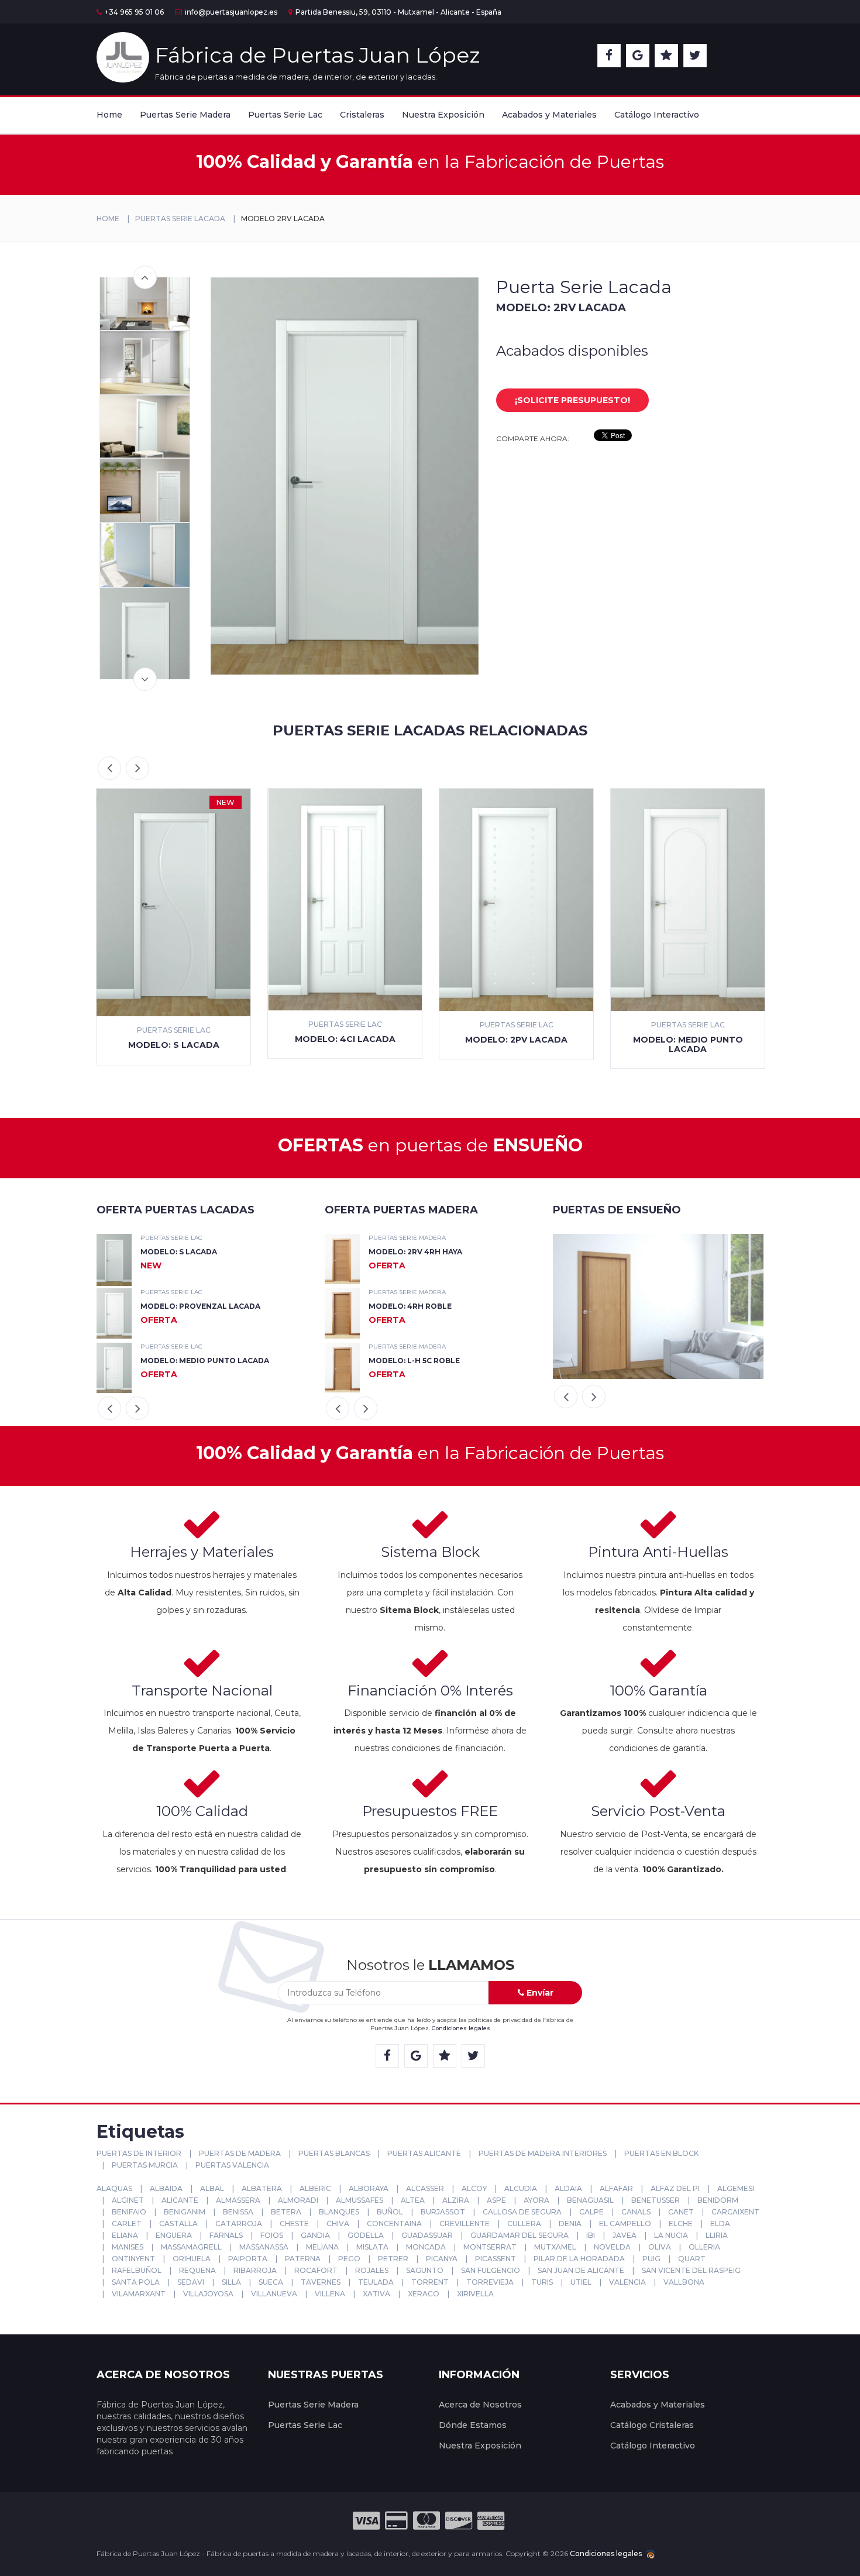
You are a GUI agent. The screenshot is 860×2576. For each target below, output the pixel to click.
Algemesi (735, 2188)
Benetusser (655, 2200)
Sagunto (424, 2270)
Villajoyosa (207, 2294)
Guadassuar (426, 2235)
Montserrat (489, 2247)
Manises (127, 2247)
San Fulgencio (490, 2270)
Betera (285, 2212)
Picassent (495, 2259)
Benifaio (128, 2212)
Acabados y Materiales (549, 115)
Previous (145, 277)
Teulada (375, 2282)
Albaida (165, 2188)
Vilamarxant (138, 2294)
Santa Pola (135, 2282)
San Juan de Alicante (580, 2270)
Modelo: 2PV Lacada (516, 1040)
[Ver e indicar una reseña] (666, 56)
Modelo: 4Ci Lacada (345, 1039)
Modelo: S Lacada (174, 1045)
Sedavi (190, 2282)
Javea (624, 2235)
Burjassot (442, 2212)
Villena (329, 2294)
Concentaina (393, 2224)
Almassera (237, 2200)
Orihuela (191, 2259)
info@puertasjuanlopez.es (231, 12)
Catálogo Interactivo (657, 115)
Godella (365, 2235)
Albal (211, 2188)
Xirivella (474, 2294)
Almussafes (359, 2200)
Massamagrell (190, 2247)
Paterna (302, 2259)
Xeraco (423, 2294)
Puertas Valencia (231, 2165)
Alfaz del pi (674, 2188)
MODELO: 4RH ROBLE (410, 1306)
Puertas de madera (239, 2153)
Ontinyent (133, 2259)
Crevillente (464, 2224)
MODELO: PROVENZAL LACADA (200, 1306)
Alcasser (424, 2188)
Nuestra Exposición (443, 115)
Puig (651, 2259)
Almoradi (297, 2200)
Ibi (590, 2235)
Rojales (371, 2270)
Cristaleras (362, 115)
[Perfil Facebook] (609, 56)
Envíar (539, 1993)
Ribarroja (254, 2270)
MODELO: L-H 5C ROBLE (414, 1361)
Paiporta (247, 2259)
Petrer (392, 2259)
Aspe (496, 2200)
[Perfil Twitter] (695, 56)
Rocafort (315, 2270)
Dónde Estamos (473, 2425)
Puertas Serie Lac (285, 115)
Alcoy (473, 2188)
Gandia (314, 2235)
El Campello (624, 2224)
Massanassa (263, 2247)
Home (109, 115)
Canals (635, 2212)
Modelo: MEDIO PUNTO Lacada (688, 1044)
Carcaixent (735, 2212)
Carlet (126, 2224)
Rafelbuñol (136, 2270)
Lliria (716, 2235)
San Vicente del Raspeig (690, 2270)
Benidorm (717, 2200)
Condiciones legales (461, 2028)
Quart (691, 2259)
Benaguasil (589, 2200)
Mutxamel (554, 2247)
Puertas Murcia (144, 2165)
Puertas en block (661, 2153)
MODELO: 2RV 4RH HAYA (415, 1252)
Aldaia (567, 2188)
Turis (541, 2282)
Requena (197, 2270)
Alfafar (615, 2188)
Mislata (371, 2247)
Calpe (591, 2212)
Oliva (659, 2247)
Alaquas (114, 2188)
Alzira (455, 2200)
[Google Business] (638, 56)
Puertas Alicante (423, 2153)
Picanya (441, 2259)
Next (145, 679)
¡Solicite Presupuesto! (572, 400)
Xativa (376, 2294)
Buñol (389, 2212)
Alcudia (520, 2188)
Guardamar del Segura (519, 2235)
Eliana (124, 2235)
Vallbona (683, 2282)
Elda (719, 2224)
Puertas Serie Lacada (180, 219)
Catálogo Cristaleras (652, 2425)
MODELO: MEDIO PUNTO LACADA (205, 1361)
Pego (348, 2259)
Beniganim (184, 2212)
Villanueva (273, 2294)
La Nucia (670, 2235)
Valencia (627, 2282)
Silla (231, 2282)
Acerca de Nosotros (480, 2405)
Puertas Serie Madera (185, 115)
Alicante (179, 2200)
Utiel (580, 2282)
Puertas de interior (139, 2153)
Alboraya (368, 2188)
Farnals (225, 2235)
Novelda (611, 2247)
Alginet (127, 2200)
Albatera (261, 2188)
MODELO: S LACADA (179, 1252)
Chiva (337, 2224)
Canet (680, 2212)
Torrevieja (489, 2282)
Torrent (429, 2282)
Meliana (321, 2247)
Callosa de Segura (521, 2212)
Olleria (704, 2247)
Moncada (425, 2247)
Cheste (293, 2224)
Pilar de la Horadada (578, 2259)
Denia (569, 2224)
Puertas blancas (333, 2153)
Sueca (270, 2282)
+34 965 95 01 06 (134, 12)
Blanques (338, 2212)
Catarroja (238, 2224)
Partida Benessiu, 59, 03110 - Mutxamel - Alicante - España (398, 12)
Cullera (523, 2224)
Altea (412, 2200)
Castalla (178, 2224)
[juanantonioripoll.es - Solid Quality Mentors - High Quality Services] (649, 2553)
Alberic (314, 2188)
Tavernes (320, 2282)
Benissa (237, 2212)
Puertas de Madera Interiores (542, 2153)
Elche (680, 2224)
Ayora (536, 2200)
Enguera (173, 2235)
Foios (271, 2235)
